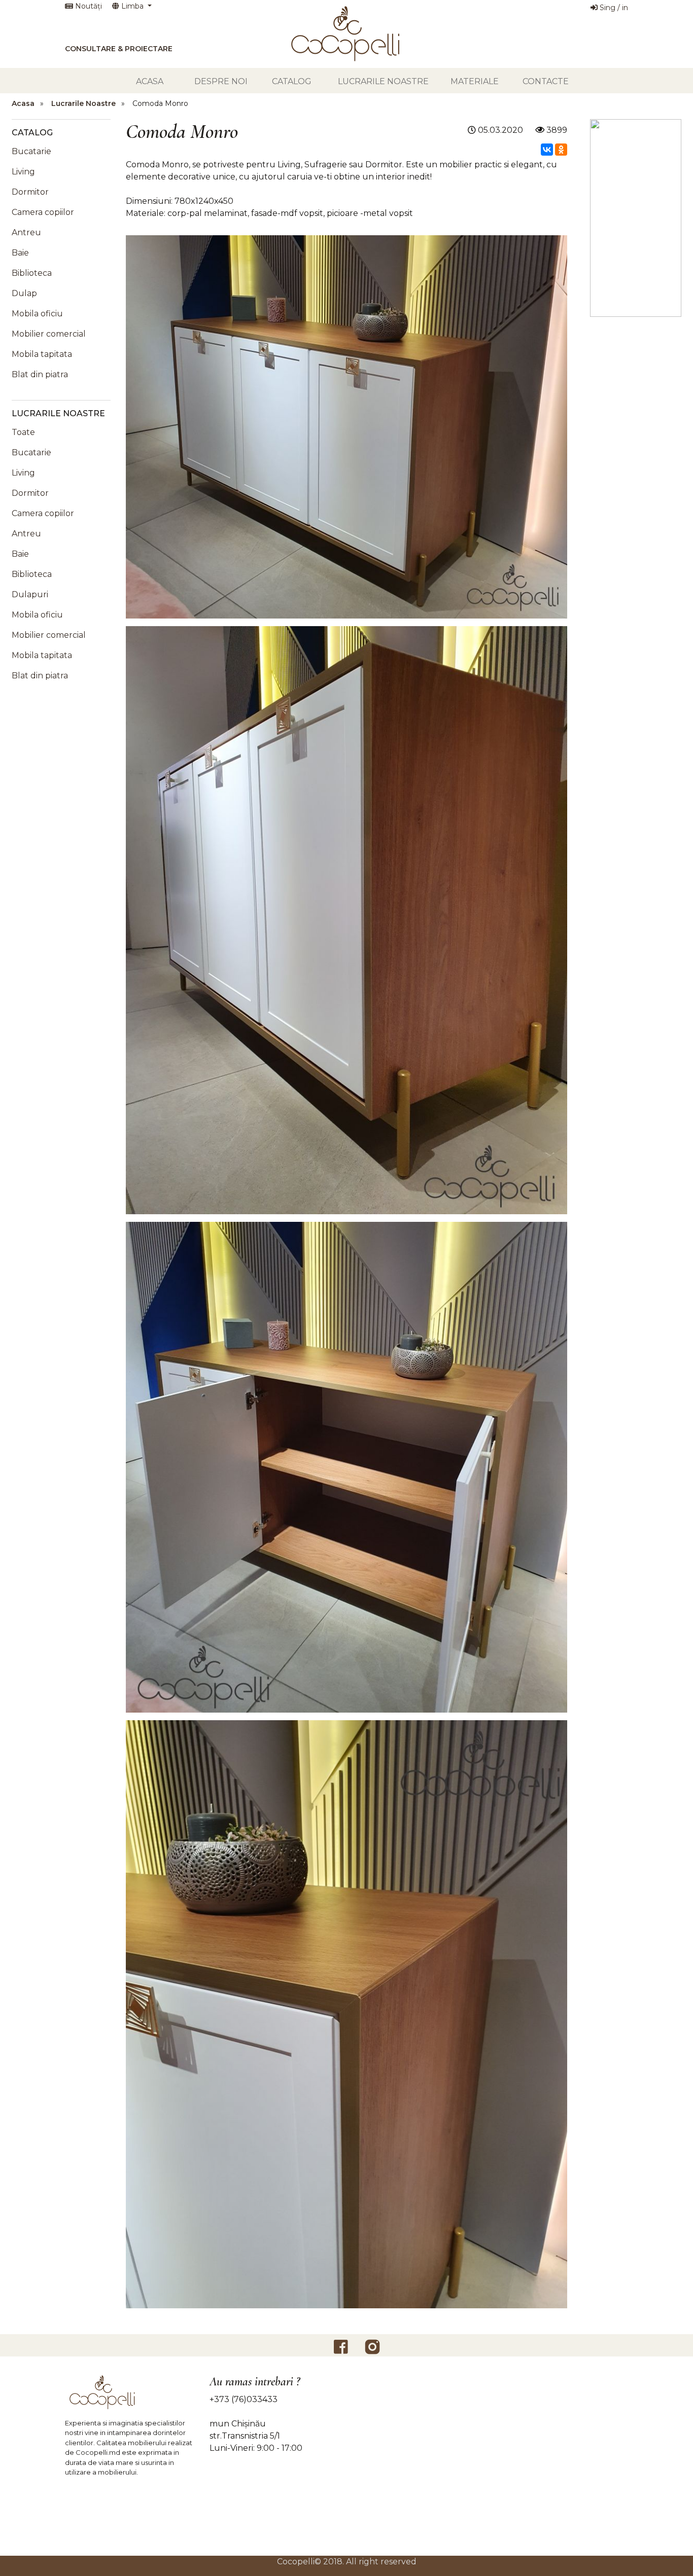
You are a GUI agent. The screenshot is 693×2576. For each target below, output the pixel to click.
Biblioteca (32, 273)
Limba (132, 6)
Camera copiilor (43, 212)
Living (23, 172)
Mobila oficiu (37, 314)
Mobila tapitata (42, 354)
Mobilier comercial (49, 334)
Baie (20, 253)
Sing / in (613, 8)
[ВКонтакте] (547, 150)
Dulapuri (30, 594)
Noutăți (88, 6)
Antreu (26, 232)
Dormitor (30, 192)
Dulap (24, 293)
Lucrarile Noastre (383, 81)
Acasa (150, 81)
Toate (23, 432)
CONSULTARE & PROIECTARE (119, 49)
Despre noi (221, 81)
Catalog (292, 81)
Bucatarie (31, 151)
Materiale (475, 81)
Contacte (546, 81)
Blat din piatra (40, 374)
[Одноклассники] (561, 150)
